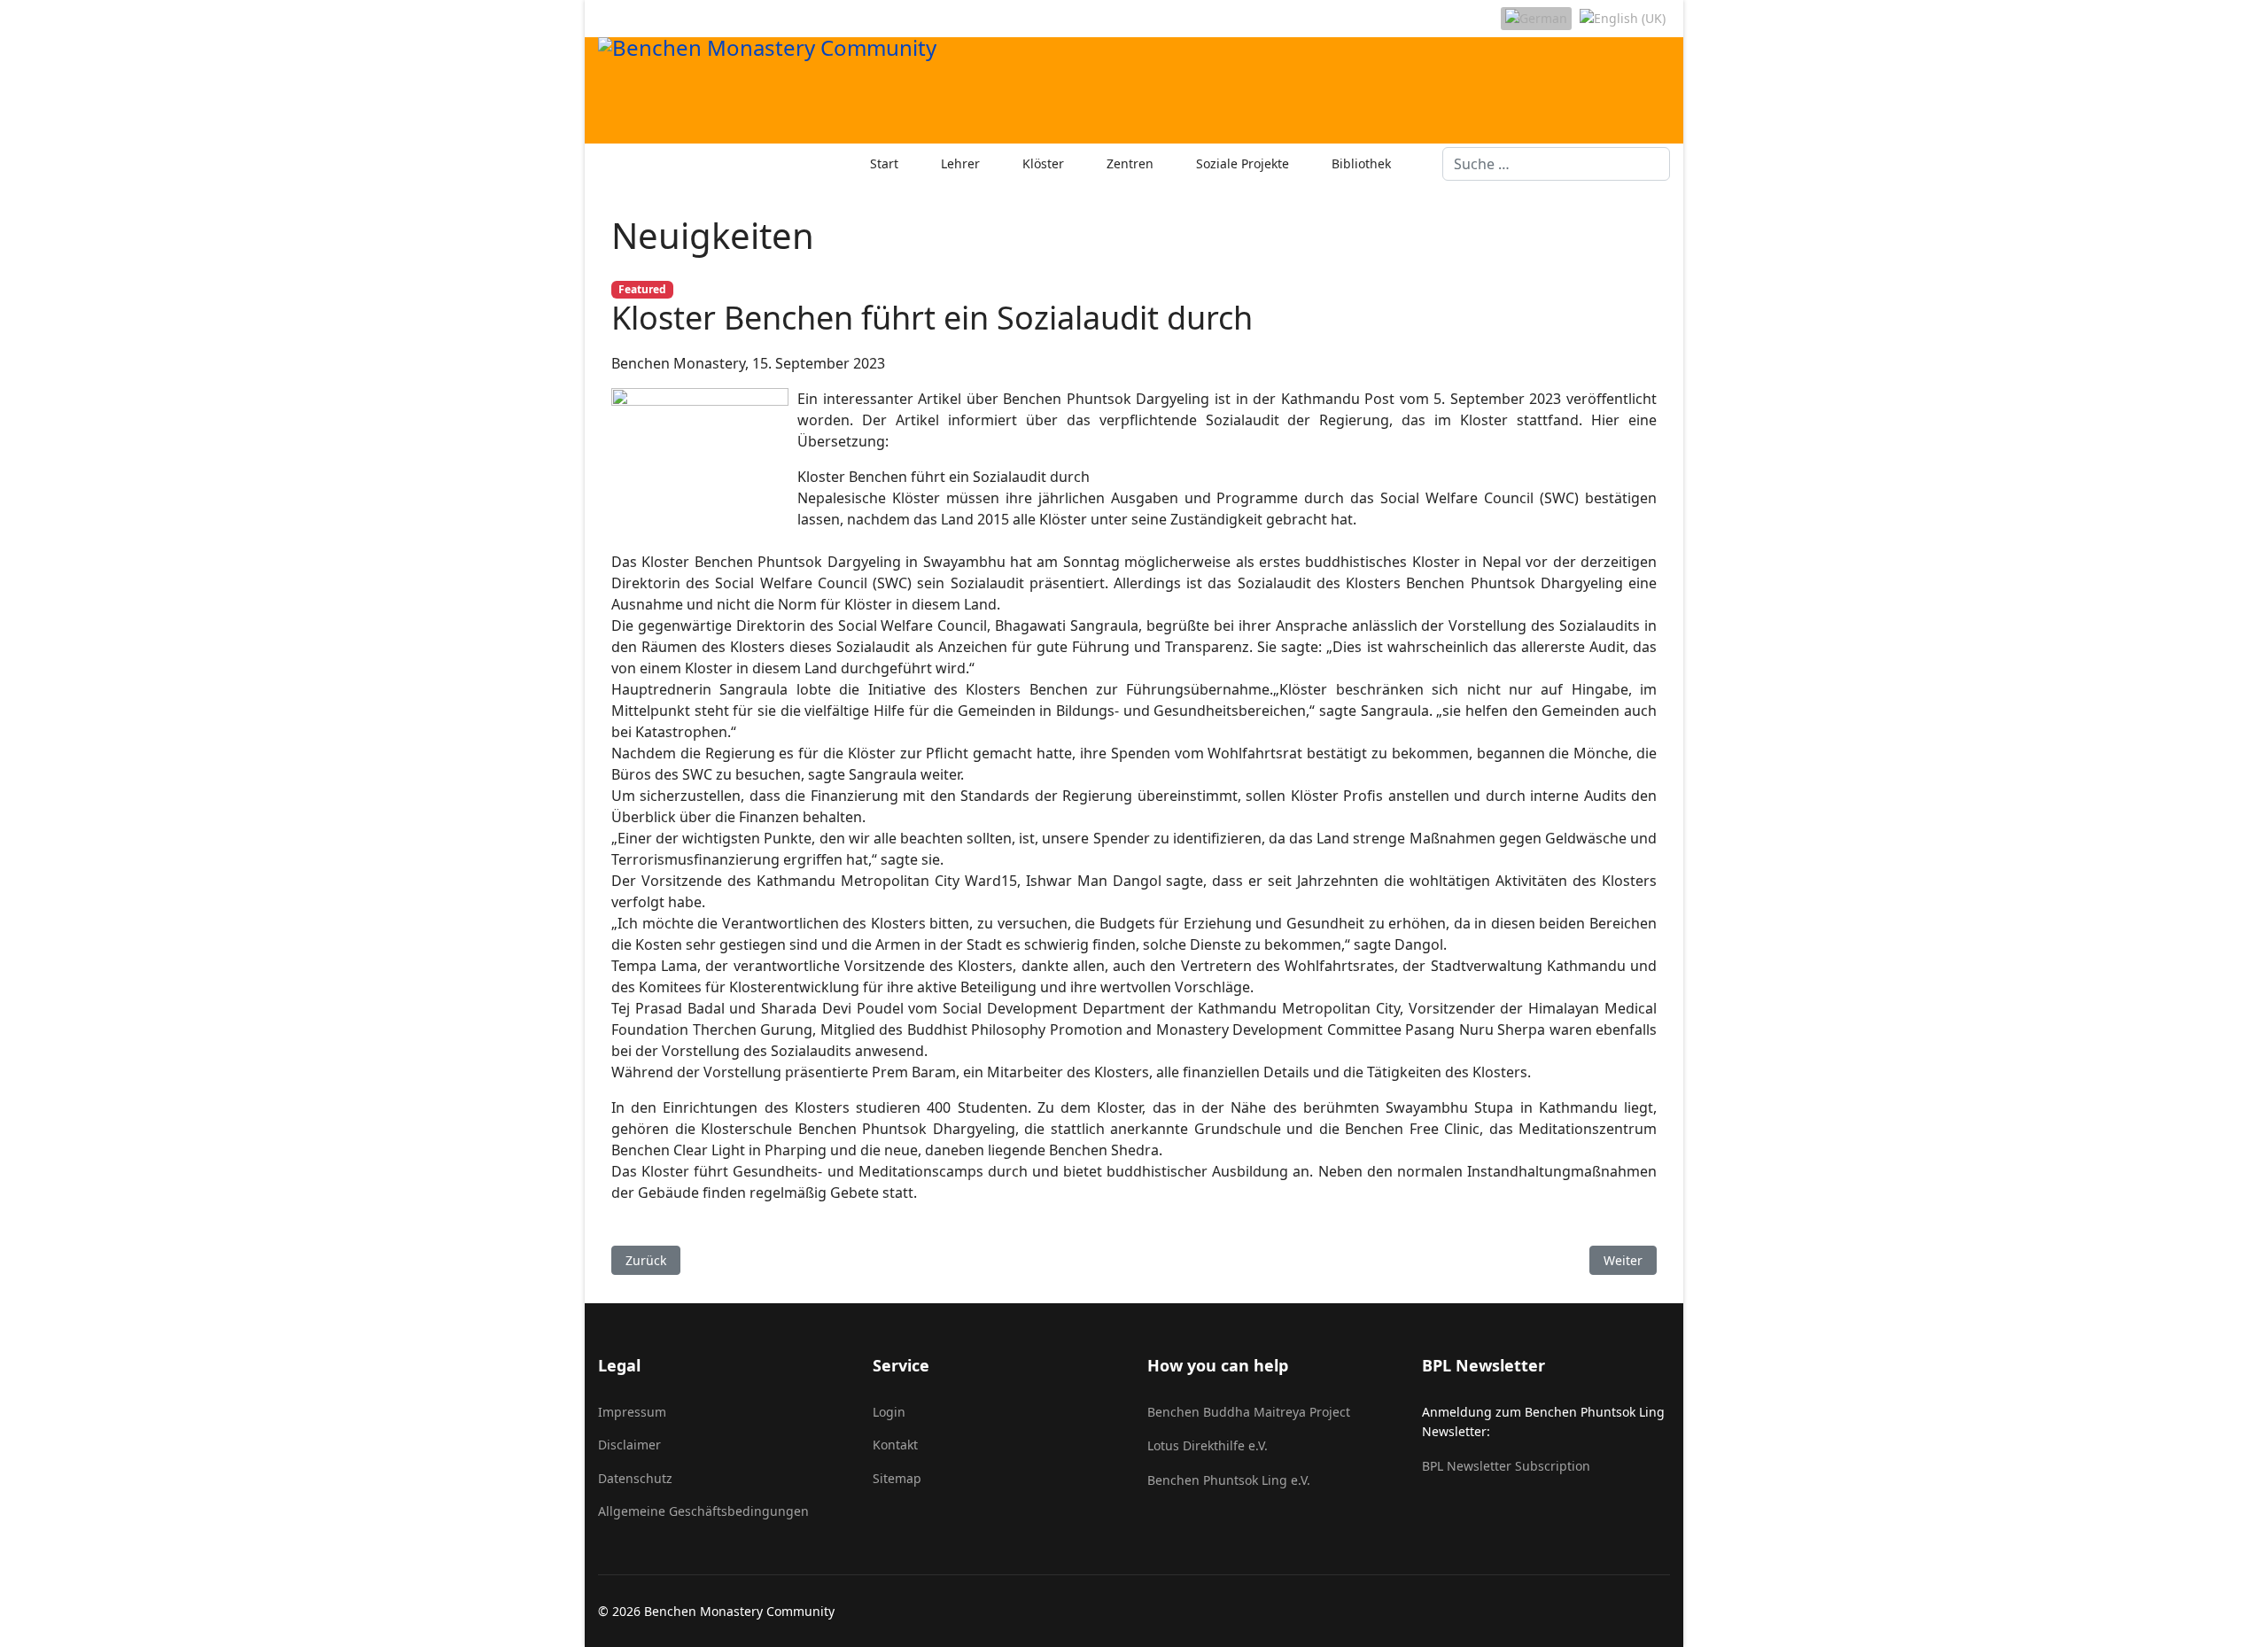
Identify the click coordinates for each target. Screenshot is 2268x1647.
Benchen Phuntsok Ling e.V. (1229, 1480)
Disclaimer (629, 1445)
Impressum (632, 1412)
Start (884, 163)
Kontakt (895, 1445)
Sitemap (897, 1478)
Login (889, 1412)
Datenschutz (635, 1478)
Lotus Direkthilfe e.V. (1208, 1445)
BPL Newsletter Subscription (1506, 1466)
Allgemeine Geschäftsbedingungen (703, 1511)
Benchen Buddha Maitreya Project (1249, 1412)
